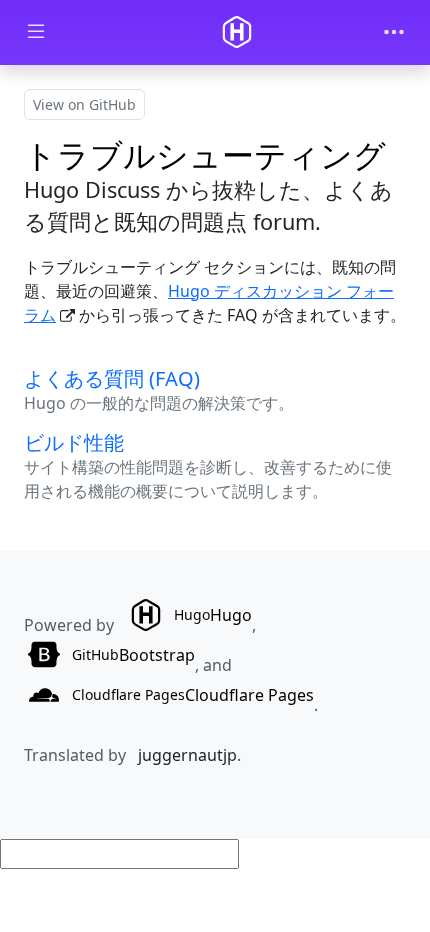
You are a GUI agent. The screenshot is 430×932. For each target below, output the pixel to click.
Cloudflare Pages (193, 695)
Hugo (213, 615)
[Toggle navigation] (394, 32)
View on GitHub (84, 104)
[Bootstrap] (237, 32)
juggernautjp (187, 755)
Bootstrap (133, 655)
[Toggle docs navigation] (36, 32)
